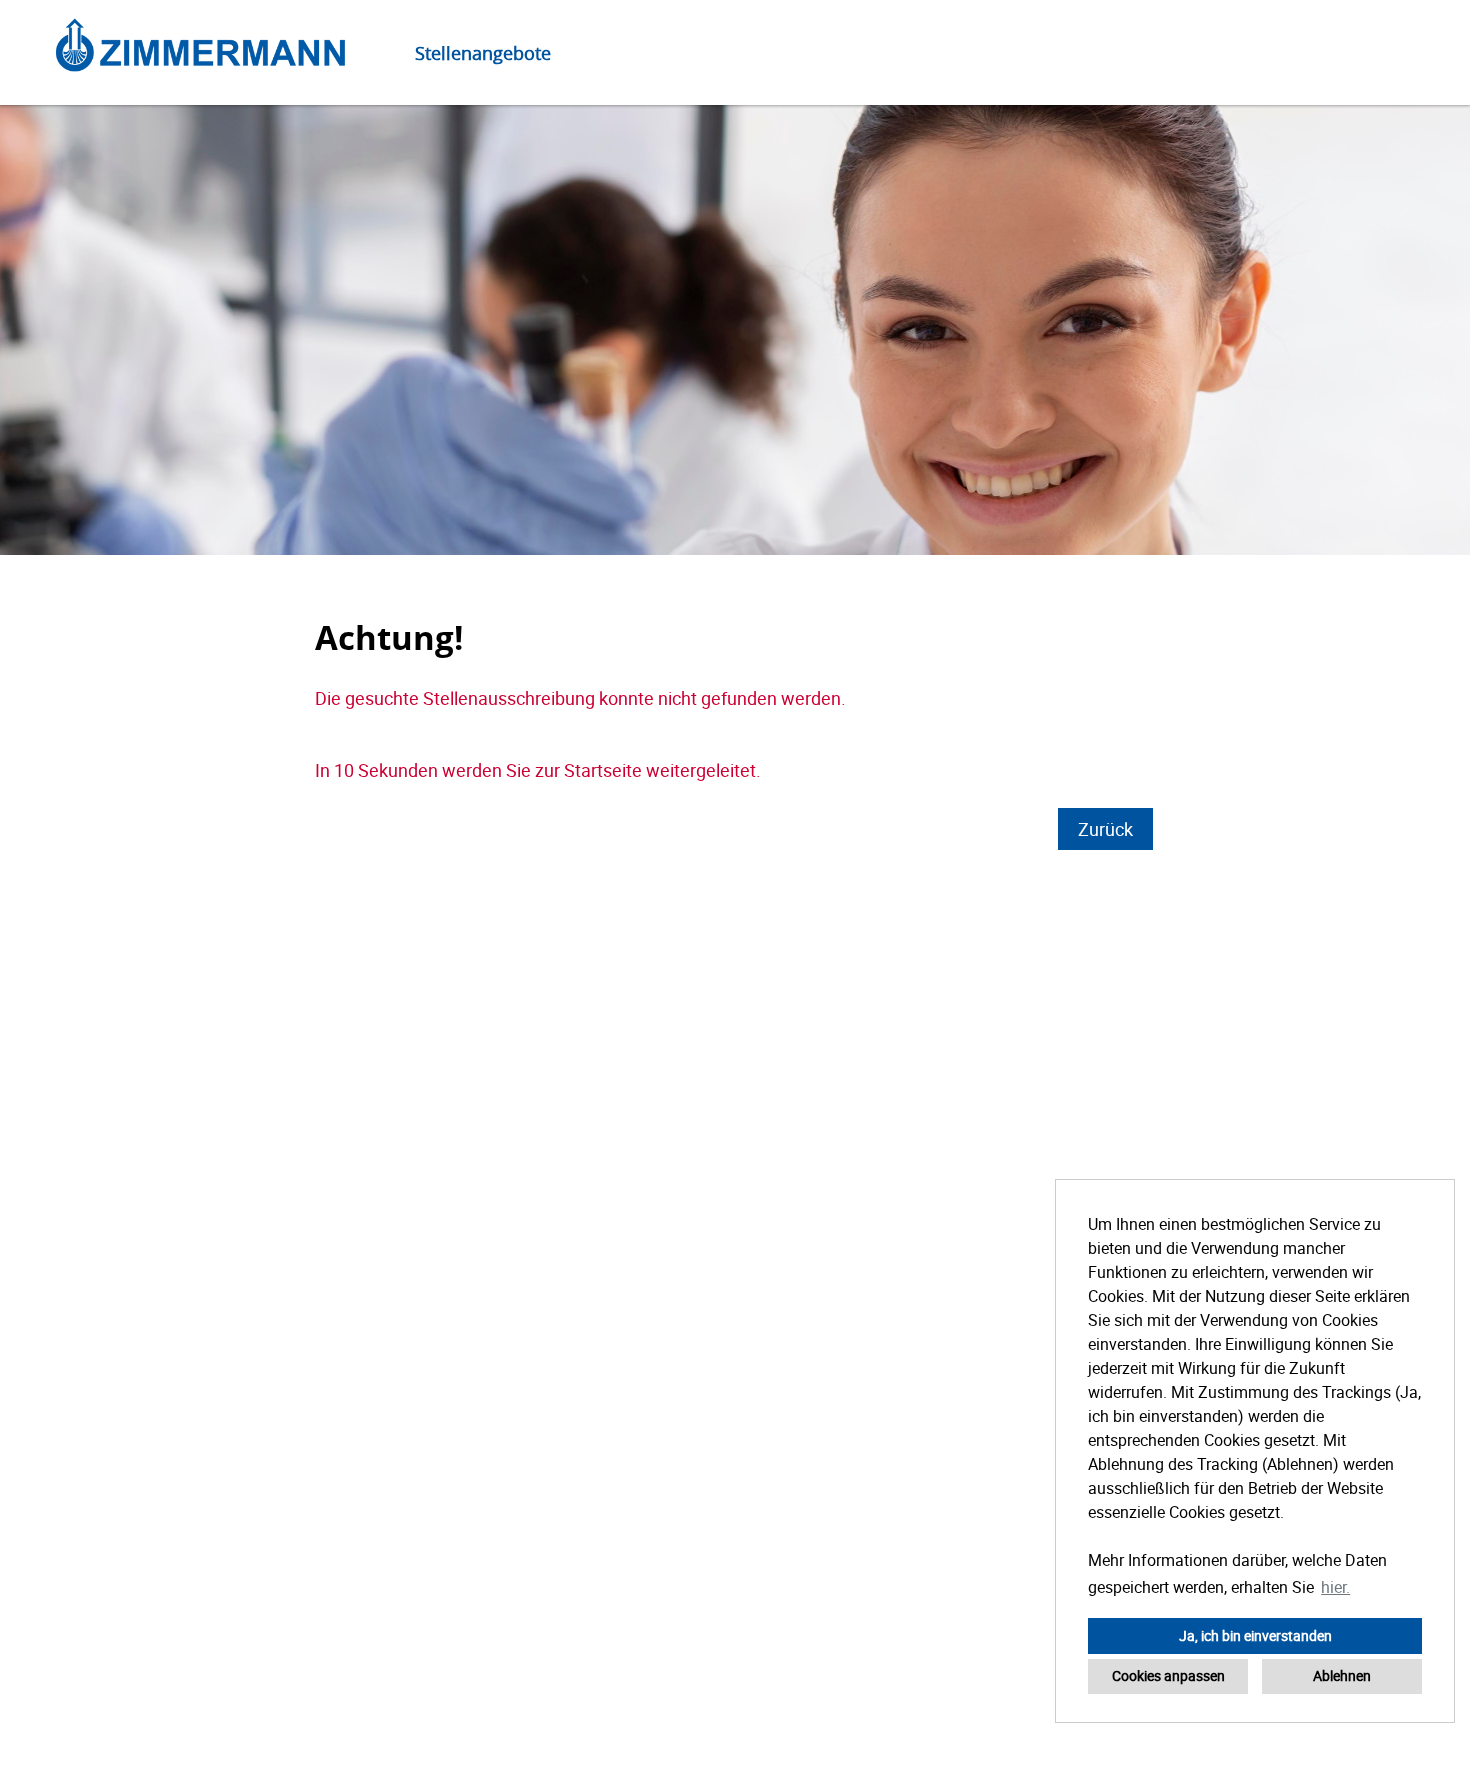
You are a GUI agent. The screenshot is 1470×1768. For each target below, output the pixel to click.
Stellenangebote (483, 53)
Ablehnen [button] (1342, 1675)
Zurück (1105, 829)
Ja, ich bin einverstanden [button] (1255, 1635)
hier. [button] (1335, 1587)
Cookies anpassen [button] (1168, 1675)
